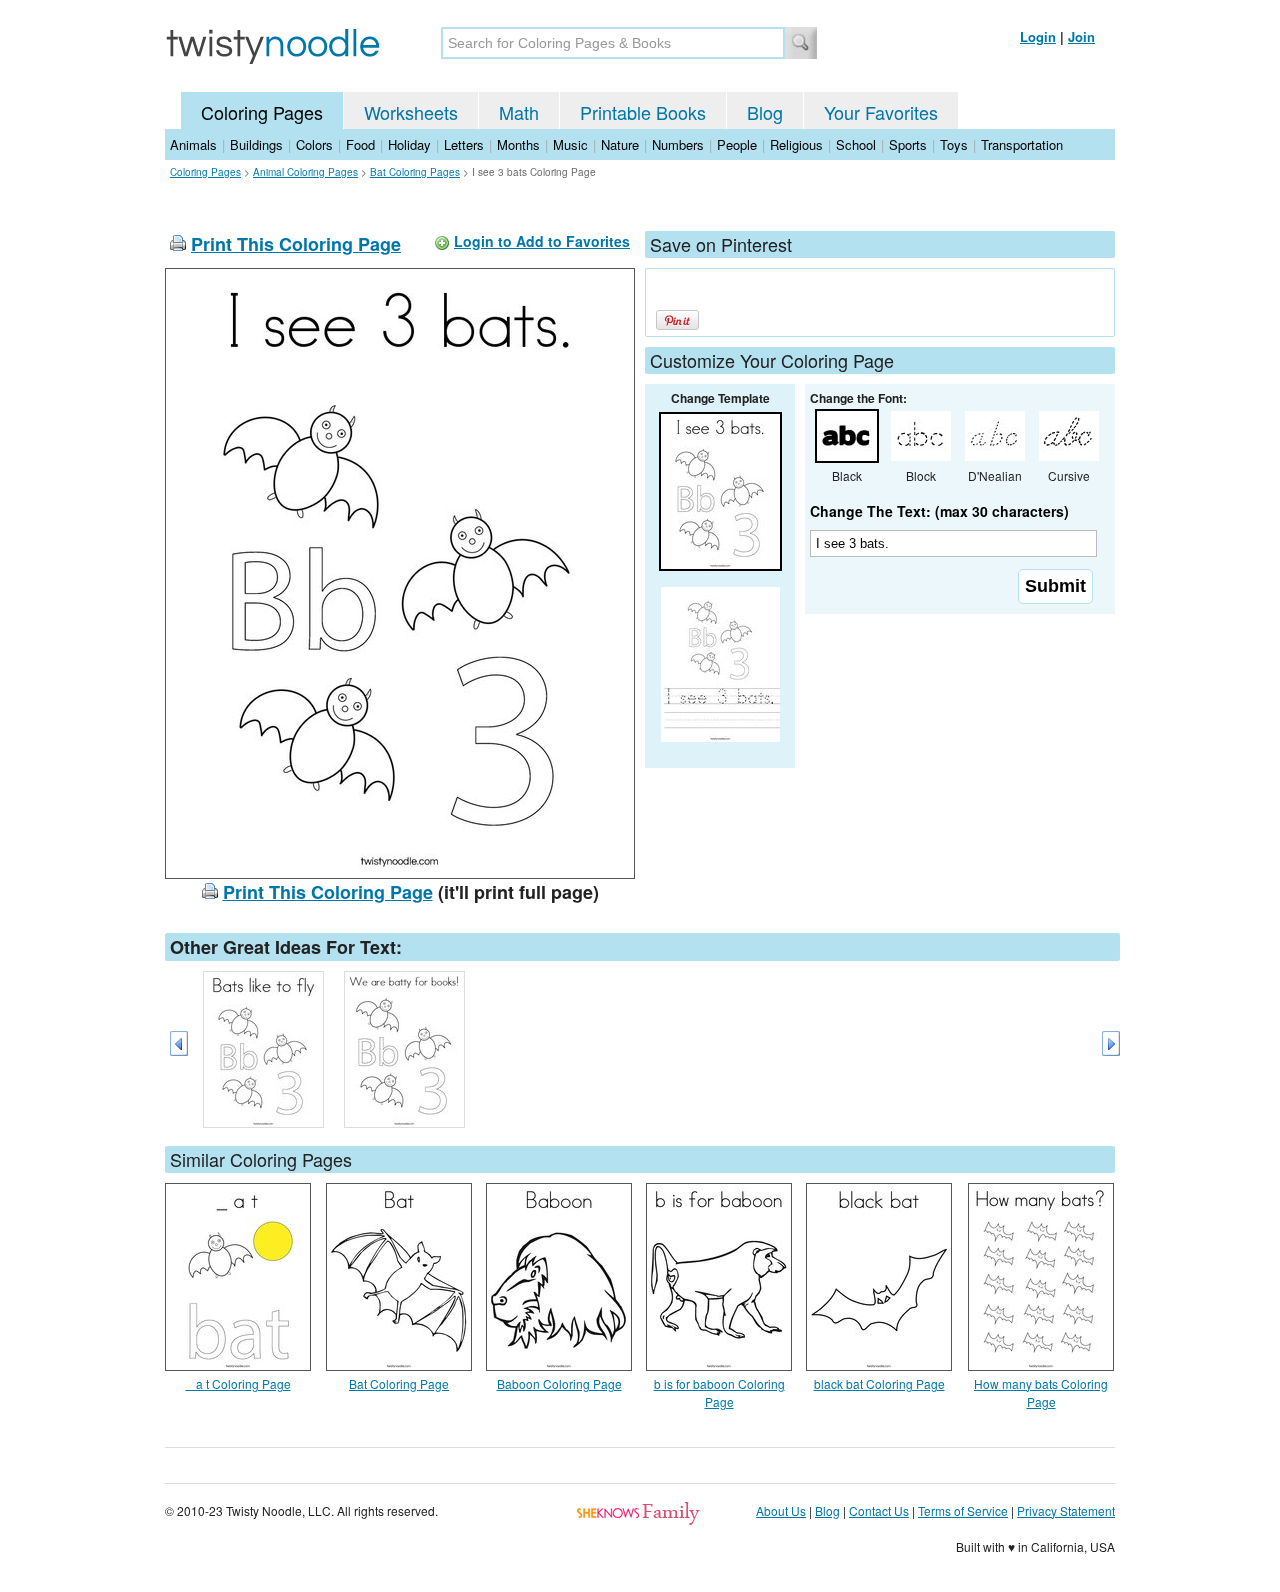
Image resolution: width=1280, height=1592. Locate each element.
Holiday (409, 144)
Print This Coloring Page (296, 244)
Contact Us (879, 1510)
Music (570, 144)
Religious (796, 144)
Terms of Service (963, 1510)
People (737, 144)
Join (1081, 36)
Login (1038, 36)
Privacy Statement (1066, 1510)
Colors (314, 144)
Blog (765, 112)
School (856, 144)
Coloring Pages (262, 112)
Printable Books (643, 112)
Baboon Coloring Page (559, 1383)
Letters (464, 144)
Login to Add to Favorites (542, 241)
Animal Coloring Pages (305, 172)
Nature (620, 144)
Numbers (678, 144)
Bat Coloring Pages (415, 172)
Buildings (256, 144)
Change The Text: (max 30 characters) (939, 511)
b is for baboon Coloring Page (719, 1392)
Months (518, 144)
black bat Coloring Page (879, 1383)
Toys (954, 144)
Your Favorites (881, 112)
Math (519, 112)
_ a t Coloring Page (238, 1383)
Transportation (1022, 144)
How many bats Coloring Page (1041, 1392)
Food (360, 144)
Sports (908, 144)
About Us (781, 1510)
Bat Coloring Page (399, 1383)
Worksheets (411, 112)
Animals (193, 144)
